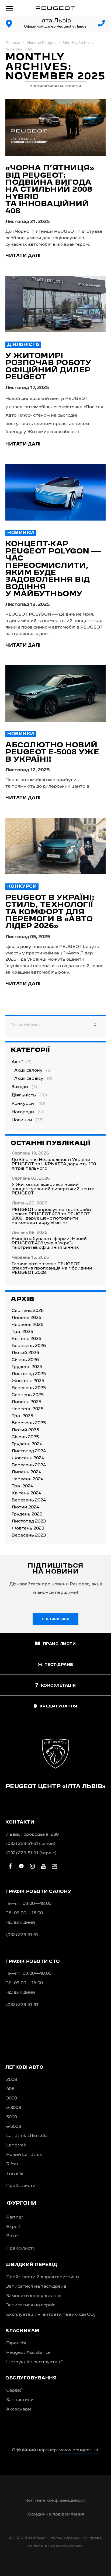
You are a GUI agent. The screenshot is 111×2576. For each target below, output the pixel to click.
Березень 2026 (29, 1346)
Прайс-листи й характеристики (43, 2277)
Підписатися (56, 1619)
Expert (14, 2227)
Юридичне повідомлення (55, 2514)
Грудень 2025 (27, 1367)
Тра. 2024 (22, 1486)
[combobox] (55, 1025)
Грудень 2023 (27, 1514)
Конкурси (22, 887)
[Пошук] (95, 1025)
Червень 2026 (27, 1325)
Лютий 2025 (25, 1430)
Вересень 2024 (29, 1465)
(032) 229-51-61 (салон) (31, 1844)
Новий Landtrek (24, 2155)
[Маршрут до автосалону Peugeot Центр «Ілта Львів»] (9, 24)
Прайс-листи (21, 2186)
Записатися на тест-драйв (36, 2287)
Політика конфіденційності (55, 2501)
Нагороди (23, 1112)
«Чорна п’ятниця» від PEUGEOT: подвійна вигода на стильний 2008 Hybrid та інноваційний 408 (50, 190)
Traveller (16, 2174)
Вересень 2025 (29, 1388)
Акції (17, 1062)
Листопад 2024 (29, 1451)
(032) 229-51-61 (22, 1935)
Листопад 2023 (29, 1521)
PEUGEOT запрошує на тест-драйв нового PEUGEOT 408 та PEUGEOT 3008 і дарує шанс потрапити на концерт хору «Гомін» (51, 1216)
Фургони (22, 2203)
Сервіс (14, 2390)
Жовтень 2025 (28, 1381)
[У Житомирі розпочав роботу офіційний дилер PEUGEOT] (55, 304)
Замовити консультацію (34, 2296)
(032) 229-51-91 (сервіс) (31, 1853)
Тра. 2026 (22, 1332)
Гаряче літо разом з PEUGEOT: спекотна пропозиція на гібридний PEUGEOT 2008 (52, 1268)
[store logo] (55, 8)
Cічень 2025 (25, 1437)
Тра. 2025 (22, 1416)
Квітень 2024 (26, 1493)
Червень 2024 (27, 1479)
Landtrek (16, 2145)
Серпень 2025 (28, 1395)
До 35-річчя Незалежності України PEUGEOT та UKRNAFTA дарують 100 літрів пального (54, 1164)
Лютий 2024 (25, 1507)
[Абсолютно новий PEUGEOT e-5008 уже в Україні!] (55, 693)
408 (10, 2089)
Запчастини (20, 2400)
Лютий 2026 (25, 1353)
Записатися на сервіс (31, 2305)
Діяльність (23, 345)
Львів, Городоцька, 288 (32, 1835)
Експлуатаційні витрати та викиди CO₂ (51, 2315)
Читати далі (23, 256)
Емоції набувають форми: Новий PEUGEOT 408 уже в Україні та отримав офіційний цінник (49, 1243)
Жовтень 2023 (28, 1528)
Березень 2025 (29, 1423)
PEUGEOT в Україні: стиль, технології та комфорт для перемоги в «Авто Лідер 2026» (50, 912)
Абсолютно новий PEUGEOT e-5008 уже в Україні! (52, 753)
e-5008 (14, 2127)
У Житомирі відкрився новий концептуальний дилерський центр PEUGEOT (53, 1189)
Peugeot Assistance (28, 2353)
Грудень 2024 (27, 1444)
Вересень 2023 (29, 1535)
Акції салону (28, 1071)
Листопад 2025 (29, 1374)
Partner (15, 2217)
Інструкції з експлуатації (34, 2362)
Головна (13, 43)
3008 (12, 2098)
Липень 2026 (26, 1318)
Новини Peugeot (42, 43)
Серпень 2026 (28, 1311)
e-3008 (14, 2108)
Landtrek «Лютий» (27, 2136)
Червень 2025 (27, 1409)
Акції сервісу (29, 1079)
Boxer (13, 2236)
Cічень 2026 (25, 1360)
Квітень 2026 (26, 1339)
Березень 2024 (29, 1500)
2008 (12, 2080)
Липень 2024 (26, 1472)
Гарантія (16, 2343)
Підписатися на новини (55, 86)
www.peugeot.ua (79, 2450)
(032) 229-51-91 (22, 2005)
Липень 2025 (26, 1402)
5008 (12, 2117)
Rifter (12, 2164)
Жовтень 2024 (28, 1458)
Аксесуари (19, 2409)
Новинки (21, 533)
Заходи (20, 1087)
